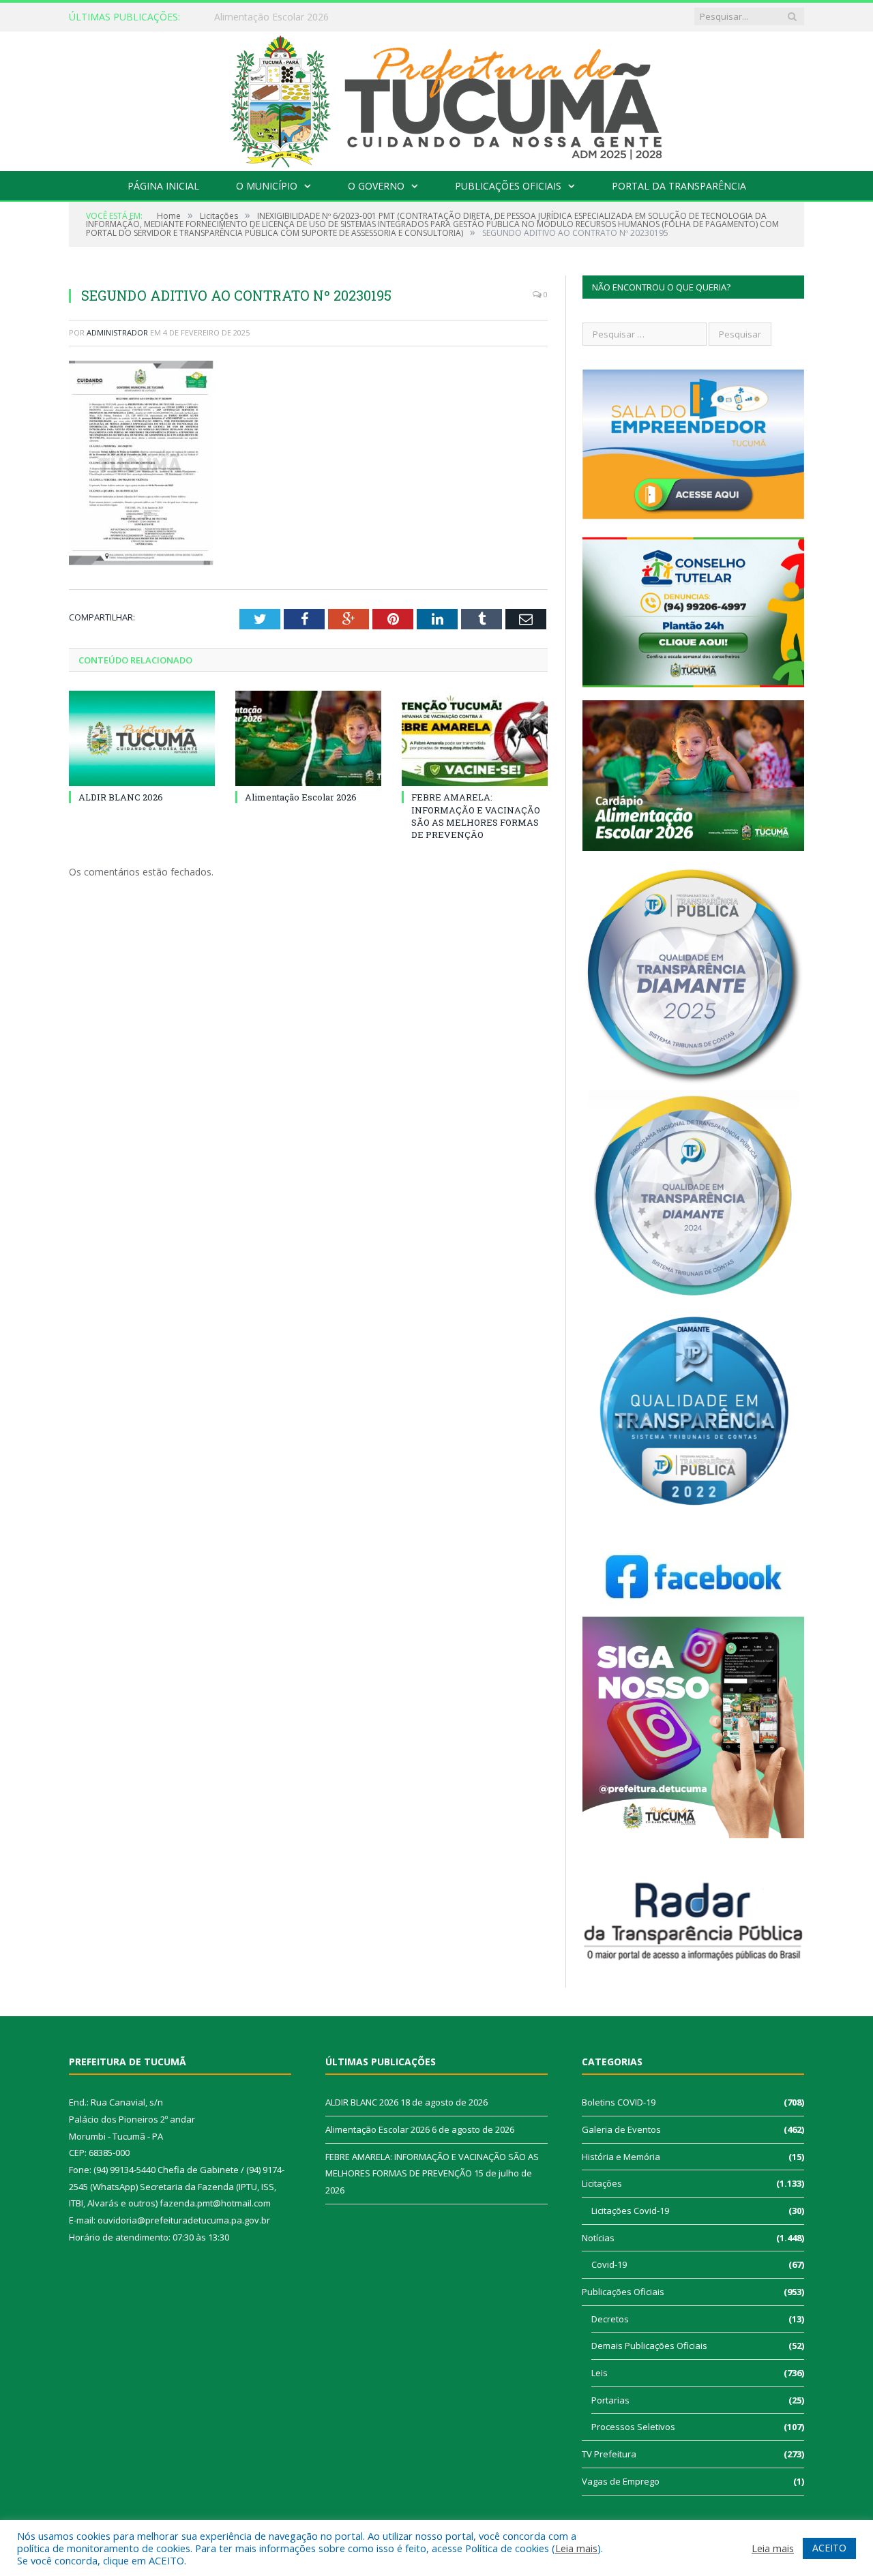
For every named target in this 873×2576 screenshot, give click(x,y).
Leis (600, 2373)
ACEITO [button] (829, 2548)
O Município (267, 186)
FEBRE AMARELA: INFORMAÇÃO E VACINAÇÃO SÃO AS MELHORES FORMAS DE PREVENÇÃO (476, 816)
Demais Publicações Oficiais (649, 2346)
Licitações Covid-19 (630, 2211)
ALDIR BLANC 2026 (121, 797)
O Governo (376, 186)
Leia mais (576, 2548)
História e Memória (621, 2157)
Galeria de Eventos (621, 2129)
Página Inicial (163, 186)
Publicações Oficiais (508, 186)
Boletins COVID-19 (619, 2102)
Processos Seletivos (633, 2427)
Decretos (610, 2319)
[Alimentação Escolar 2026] (308, 738)
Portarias (610, 2400)
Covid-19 (609, 2264)
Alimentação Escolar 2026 (271, 17)
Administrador (117, 332)
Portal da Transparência (679, 186)
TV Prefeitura (609, 2454)
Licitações (602, 2183)
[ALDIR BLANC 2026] (142, 738)
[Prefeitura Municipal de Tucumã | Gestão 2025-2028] (437, 98)
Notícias (598, 2238)
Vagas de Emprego (621, 2481)
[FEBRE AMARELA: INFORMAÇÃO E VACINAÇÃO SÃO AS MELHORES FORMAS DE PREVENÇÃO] (475, 738)
